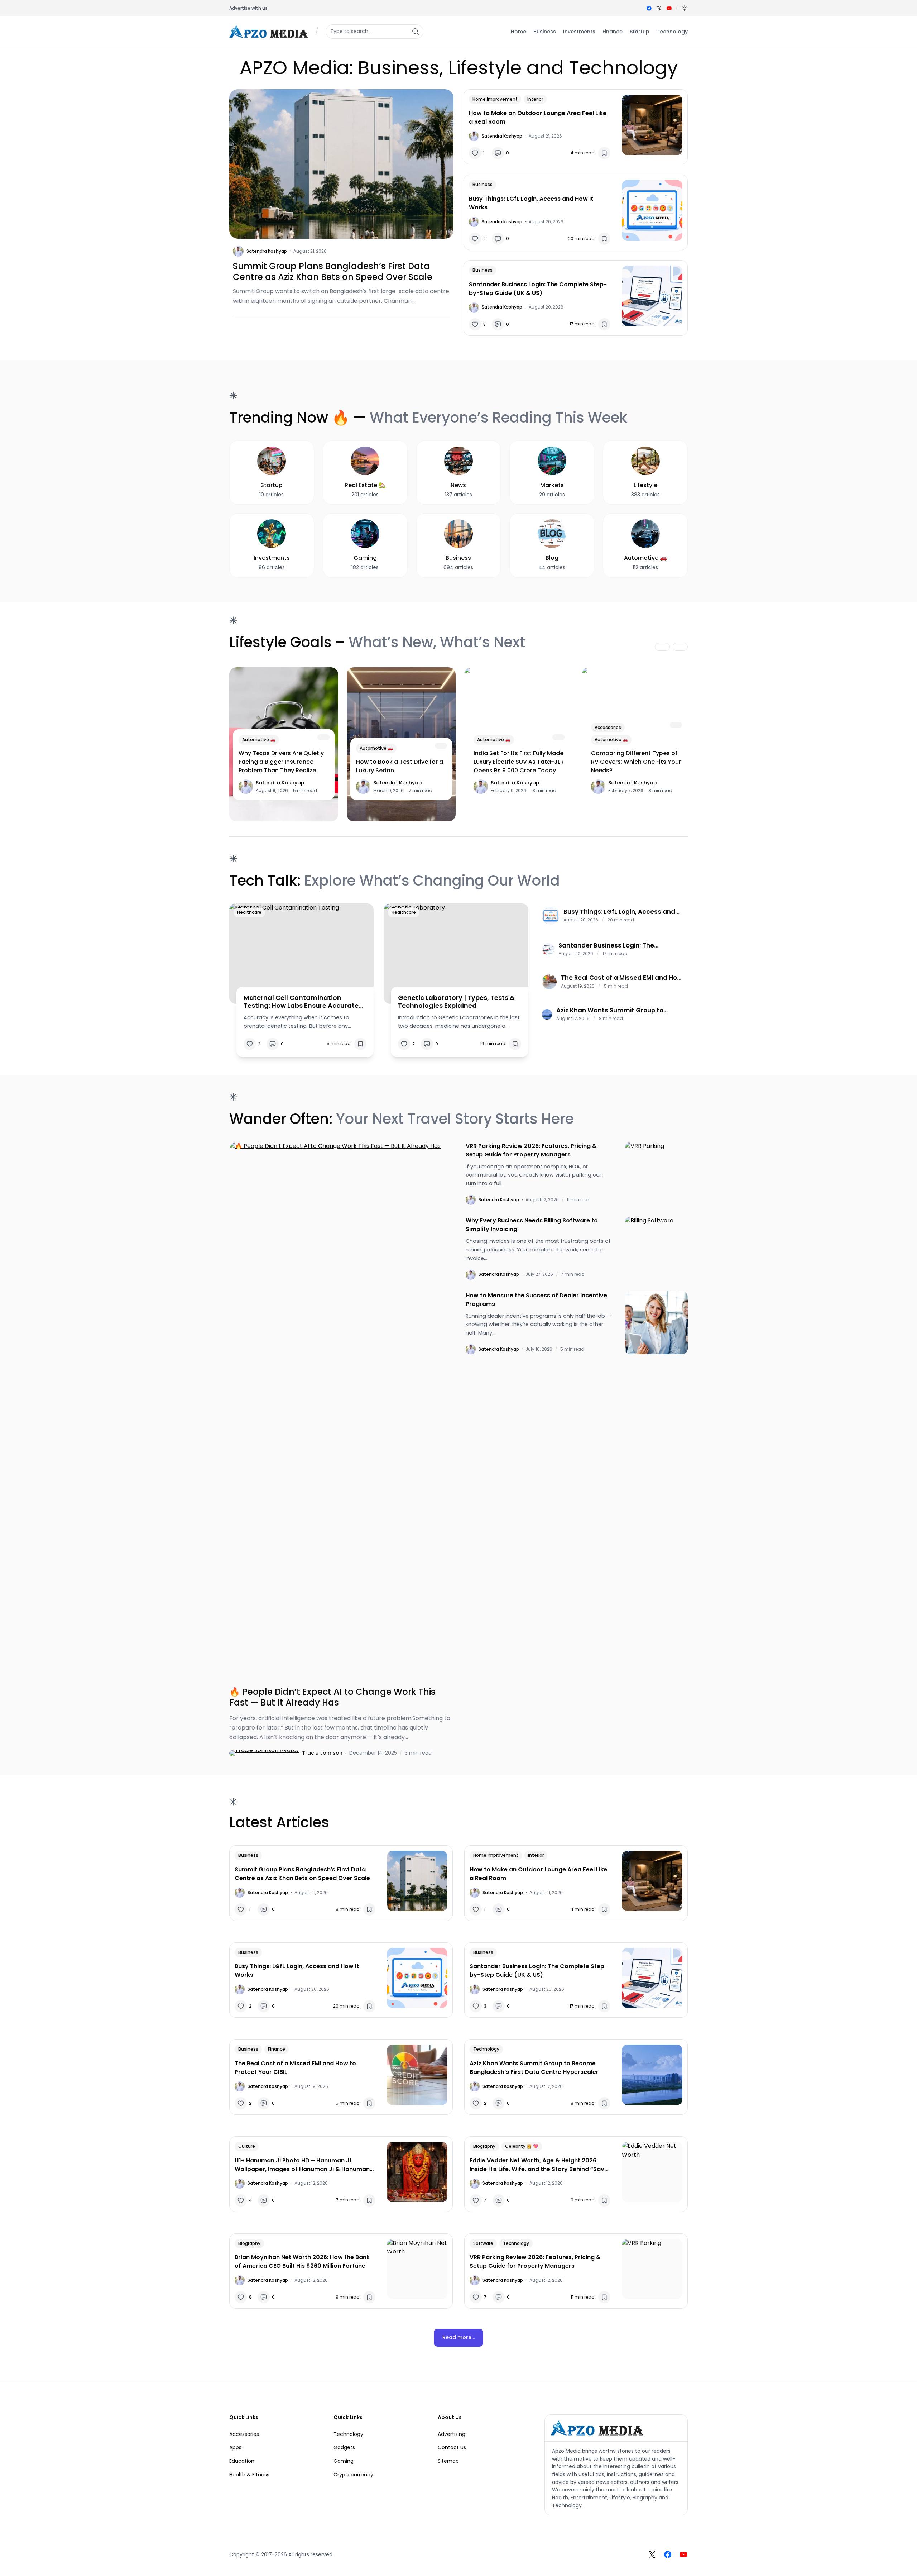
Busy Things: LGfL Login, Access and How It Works (531, 203)
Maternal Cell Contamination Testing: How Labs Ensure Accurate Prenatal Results (301, 1001)
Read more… (458, 2337)
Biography (484, 2146)
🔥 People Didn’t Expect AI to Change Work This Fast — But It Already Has (332, 1697)
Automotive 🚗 (259, 740)
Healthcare (249, 912)
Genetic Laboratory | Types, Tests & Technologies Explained (456, 1001)
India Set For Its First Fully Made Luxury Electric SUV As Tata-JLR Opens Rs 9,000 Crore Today (519, 762)
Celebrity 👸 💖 (522, 2146)
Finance (277, 2049)
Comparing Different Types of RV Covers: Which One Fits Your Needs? (636, 762)
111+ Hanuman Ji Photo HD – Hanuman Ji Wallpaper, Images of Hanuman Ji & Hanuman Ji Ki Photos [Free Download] (302, 2165)
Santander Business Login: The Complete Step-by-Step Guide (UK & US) (538, 289)
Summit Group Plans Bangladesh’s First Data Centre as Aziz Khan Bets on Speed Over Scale (333, 272)
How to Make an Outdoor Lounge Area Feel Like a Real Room (538, 117)
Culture (247, 2146)
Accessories (608, 727)
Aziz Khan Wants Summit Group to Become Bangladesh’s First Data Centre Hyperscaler (620, 1010)
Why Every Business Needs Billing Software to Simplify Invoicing (532, 1225)
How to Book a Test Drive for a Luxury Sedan (400, 766)
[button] (685, 8)
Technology (486, 2049)
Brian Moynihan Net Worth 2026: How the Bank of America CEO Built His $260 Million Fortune (302, 2262)
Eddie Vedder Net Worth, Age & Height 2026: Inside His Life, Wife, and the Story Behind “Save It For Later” (539, 2165)
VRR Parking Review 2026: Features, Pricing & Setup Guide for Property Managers (531, 1150)
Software (483, 2243)
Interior (535, 99)
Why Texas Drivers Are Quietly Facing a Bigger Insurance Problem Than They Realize (281, 762)
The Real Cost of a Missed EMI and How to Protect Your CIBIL (621, 978)
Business (482, 184)
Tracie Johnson (322, 1753)
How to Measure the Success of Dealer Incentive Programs (536, 1300)
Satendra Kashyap (267, 251)
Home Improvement (495, 99)
